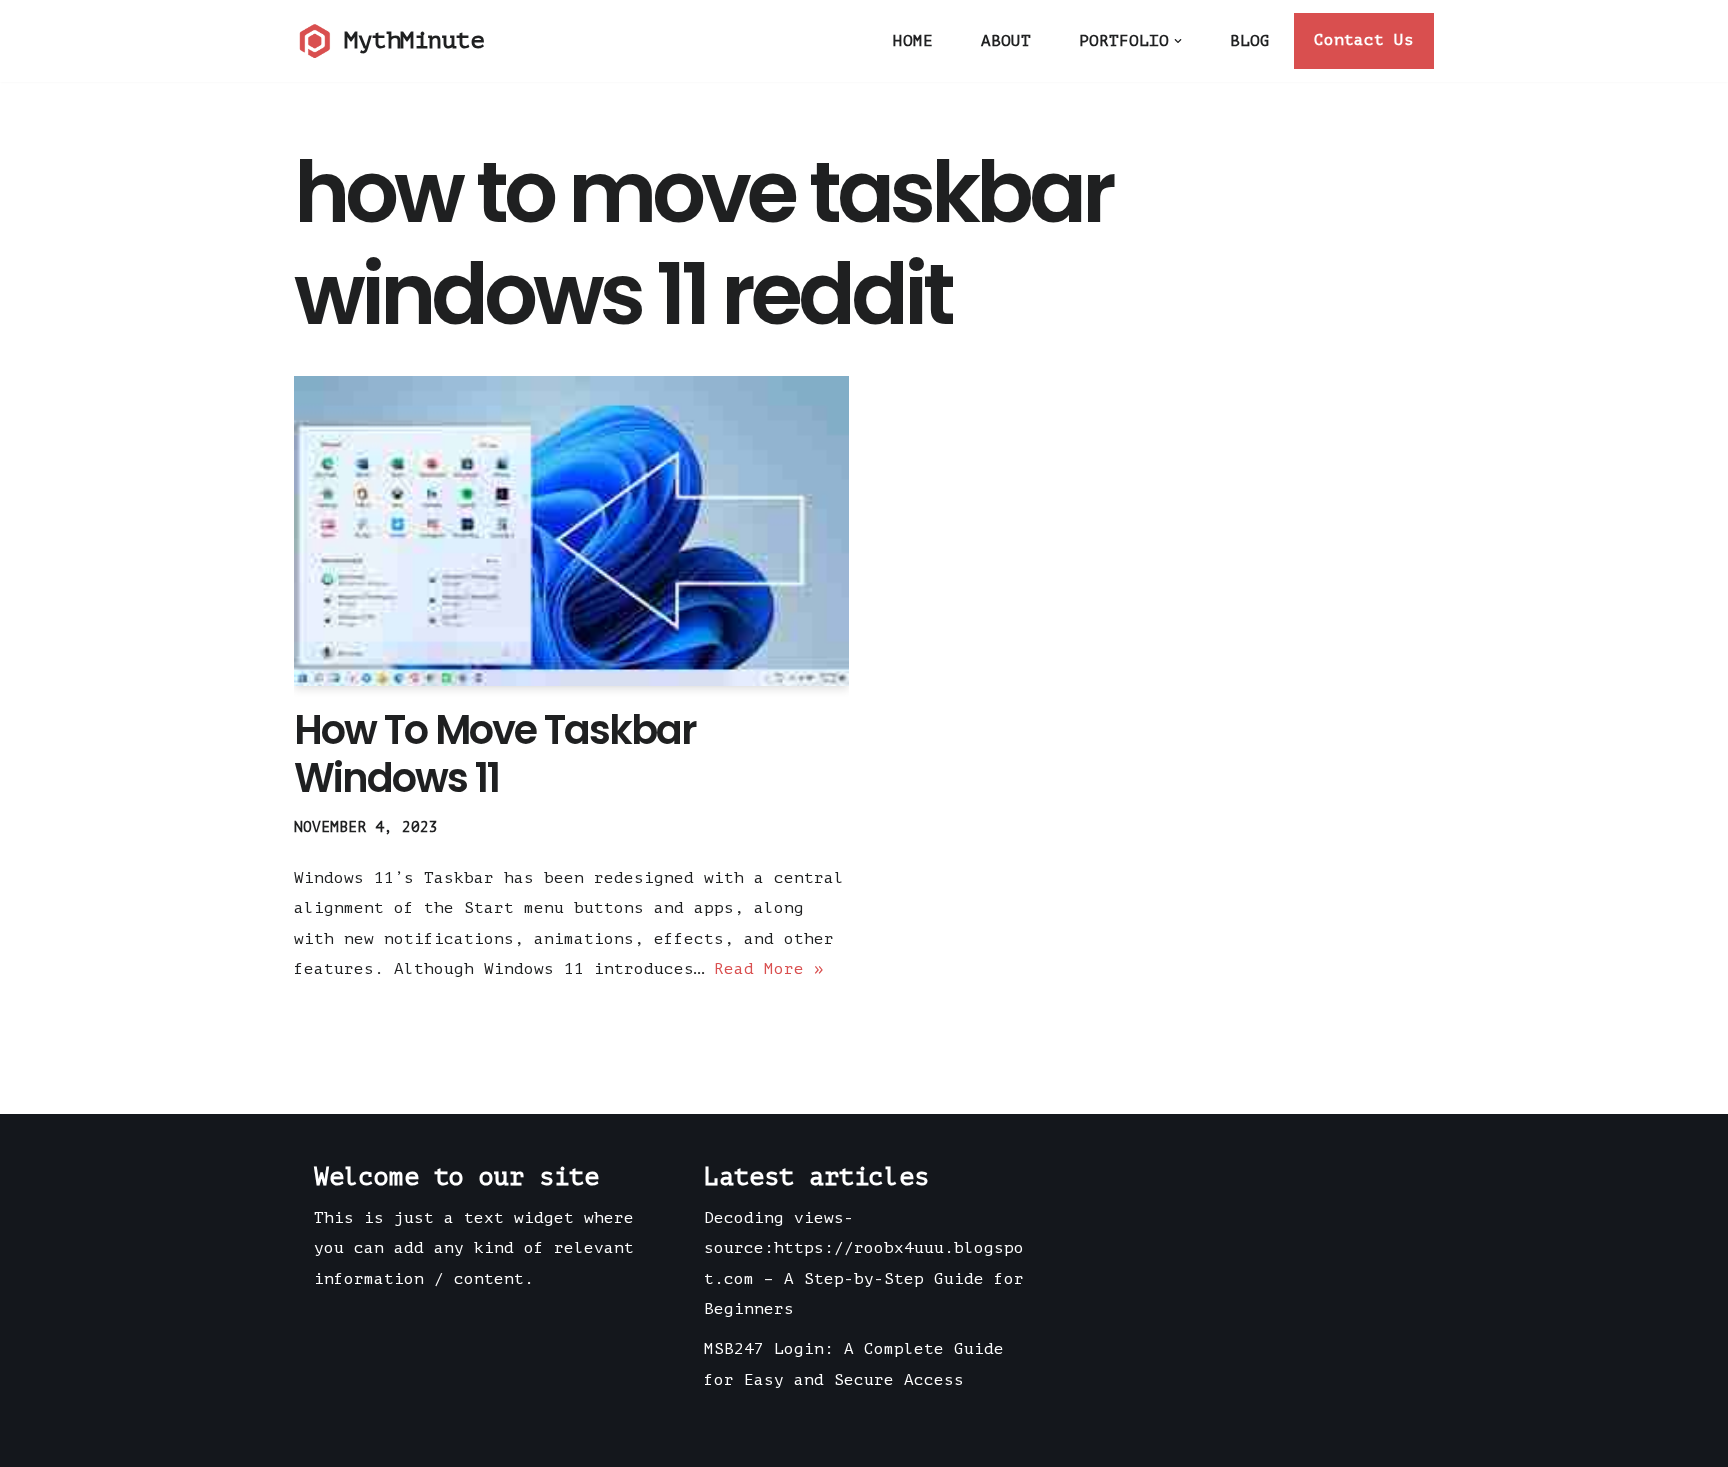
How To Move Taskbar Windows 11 (495, 754)
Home (913, 41)
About (1006, 41)
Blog (1250, 41)
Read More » (769, 969)
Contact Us (1364, 40)
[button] (1178, 41)
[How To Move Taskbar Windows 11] (571, 531)
